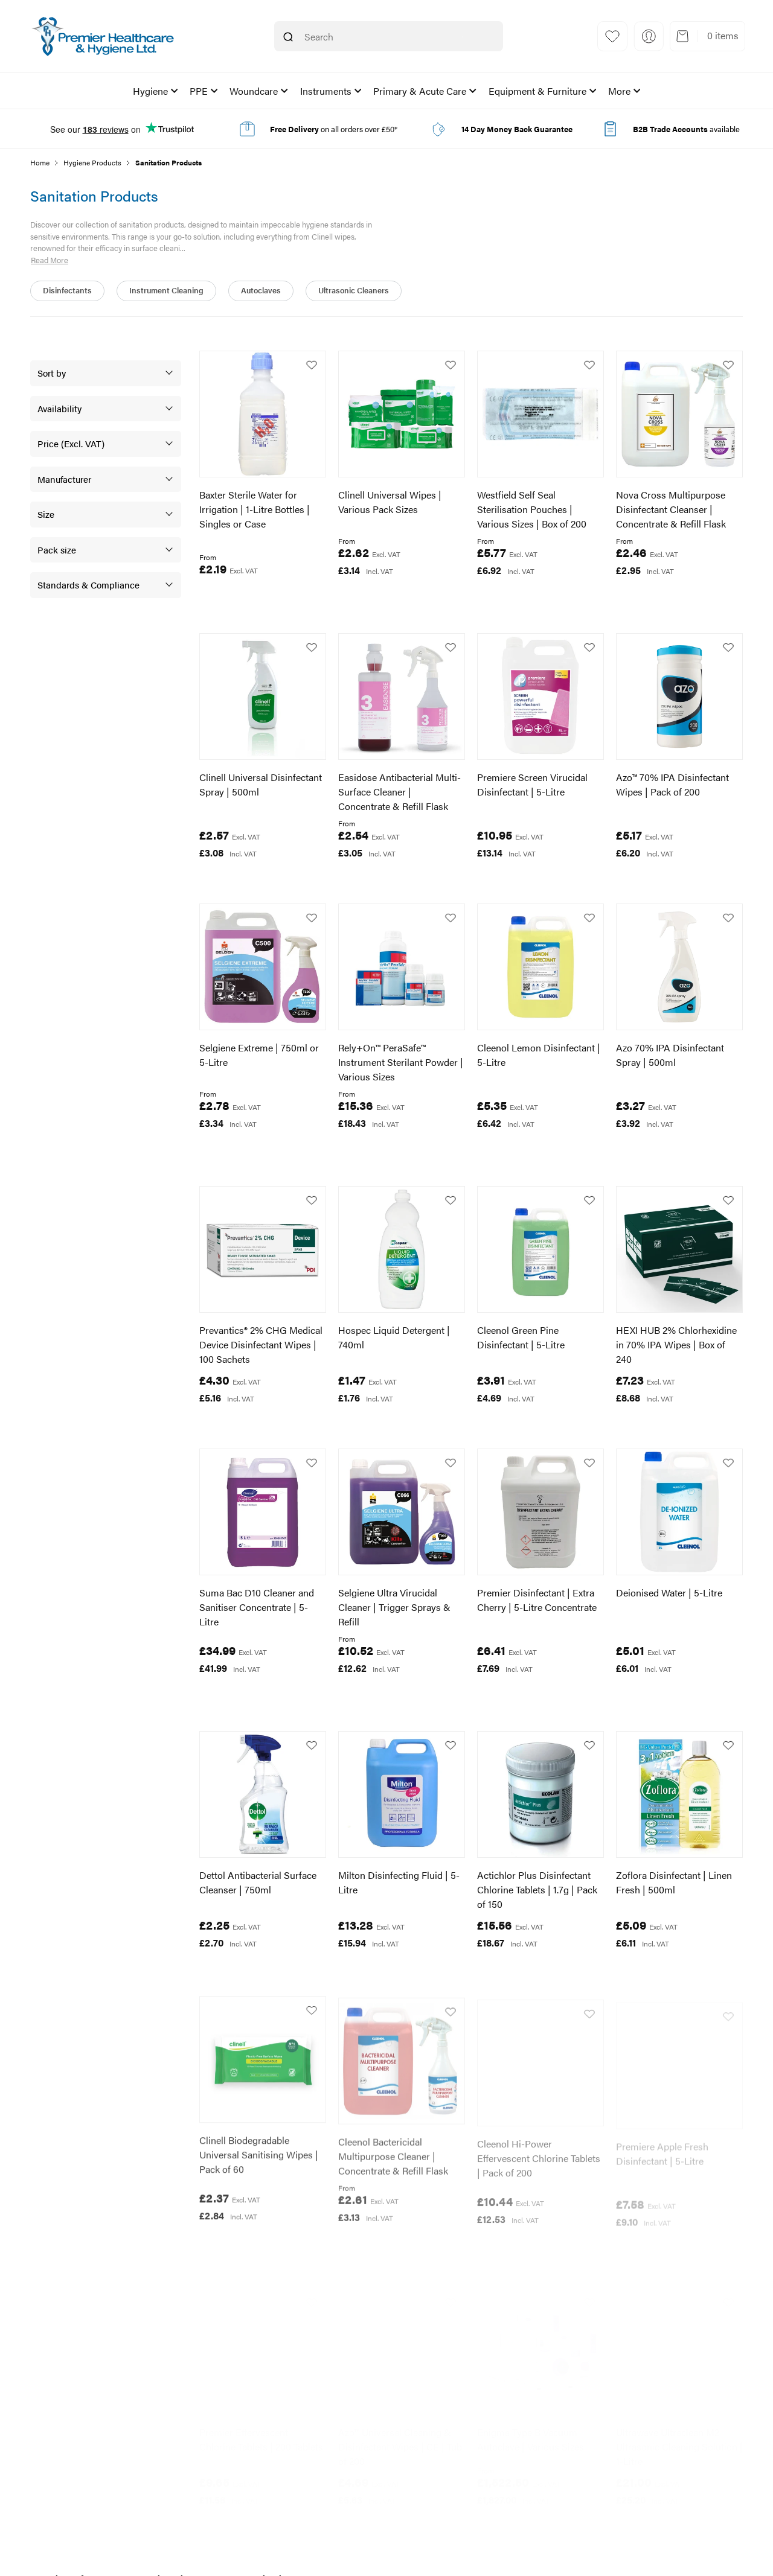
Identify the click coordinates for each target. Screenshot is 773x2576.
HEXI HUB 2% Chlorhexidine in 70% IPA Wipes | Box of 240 (676, 1344)
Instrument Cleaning (166, 290)
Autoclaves (261, 290)
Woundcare (254, 91)
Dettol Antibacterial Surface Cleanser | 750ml (258, 1882)
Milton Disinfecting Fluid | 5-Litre (399, 1882)
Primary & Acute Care (420, 91)
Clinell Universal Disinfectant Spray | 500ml (261, 784)
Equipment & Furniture (537, 91)
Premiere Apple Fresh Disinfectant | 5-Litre (662, 2145)
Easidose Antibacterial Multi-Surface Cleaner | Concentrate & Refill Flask (399, 792)
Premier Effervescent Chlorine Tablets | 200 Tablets (261, 2427)
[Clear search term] (463, 37)
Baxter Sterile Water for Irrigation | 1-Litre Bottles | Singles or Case (255, 509)
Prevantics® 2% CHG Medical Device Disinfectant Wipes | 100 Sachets (261, 1344)
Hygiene (150, 91)
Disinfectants (67, 290)
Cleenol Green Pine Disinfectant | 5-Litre (521, 1337)
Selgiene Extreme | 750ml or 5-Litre (259, 1055)
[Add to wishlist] (312, 365)
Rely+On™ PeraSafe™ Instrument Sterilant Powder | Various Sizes (401, 1062)
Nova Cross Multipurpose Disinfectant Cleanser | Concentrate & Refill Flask (671, 509)
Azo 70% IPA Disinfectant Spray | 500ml (670, 1055)
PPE (199, 91)
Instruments (326, 91)
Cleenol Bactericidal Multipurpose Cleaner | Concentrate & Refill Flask (393, 2152)
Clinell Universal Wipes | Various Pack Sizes (390, 502)
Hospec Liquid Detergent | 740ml (394, 1337)
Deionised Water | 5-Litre (669, 1592)
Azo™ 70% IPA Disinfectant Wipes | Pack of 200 (672, 784)
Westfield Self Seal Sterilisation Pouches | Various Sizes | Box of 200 (532, 509)
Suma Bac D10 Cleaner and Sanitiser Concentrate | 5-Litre (257, 1607)
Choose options (253, 597)
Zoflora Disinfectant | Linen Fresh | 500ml (674, 1882)
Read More (50, 260)
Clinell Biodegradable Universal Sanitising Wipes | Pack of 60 (259, 2152)
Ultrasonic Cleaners (354, 290)
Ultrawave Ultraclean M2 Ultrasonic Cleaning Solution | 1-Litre (679, 2434)
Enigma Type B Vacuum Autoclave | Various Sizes (531, 2427)
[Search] (288, 37)
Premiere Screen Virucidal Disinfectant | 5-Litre (532, 784)
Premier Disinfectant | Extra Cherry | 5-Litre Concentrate (537, 1600)
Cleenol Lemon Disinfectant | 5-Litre (539, 1055)
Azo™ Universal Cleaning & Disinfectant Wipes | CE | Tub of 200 (400, 2434)
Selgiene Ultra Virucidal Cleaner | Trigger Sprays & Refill (394, 1607)
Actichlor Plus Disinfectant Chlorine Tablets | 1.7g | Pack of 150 (537, 1889)
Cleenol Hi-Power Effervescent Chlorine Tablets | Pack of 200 (539, 2152)
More (619, 91)
